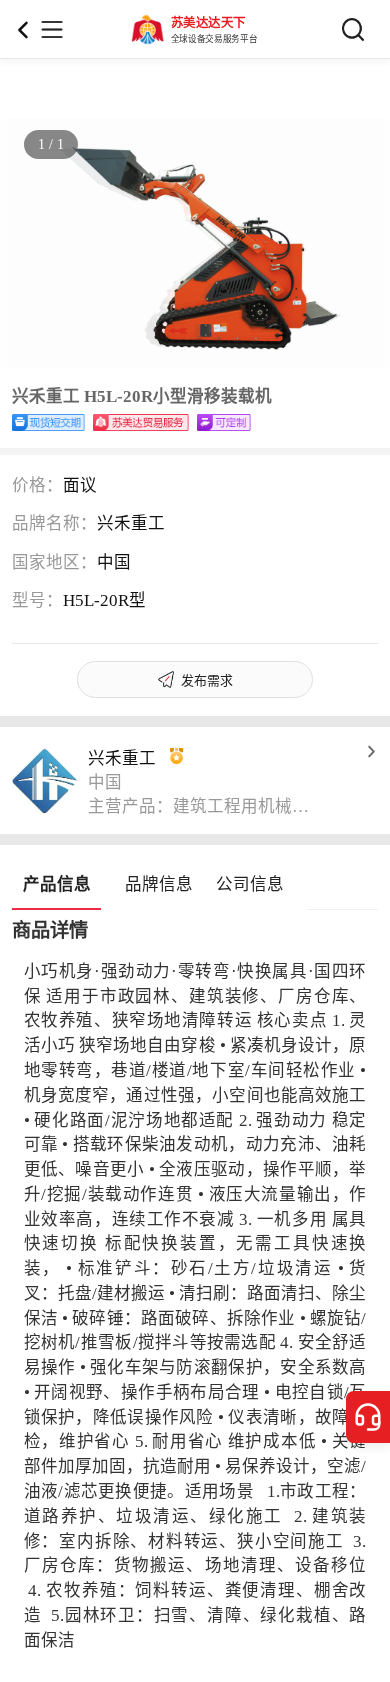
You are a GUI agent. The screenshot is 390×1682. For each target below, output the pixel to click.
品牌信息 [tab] (159, 884)
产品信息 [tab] (57, 884)
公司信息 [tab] (250, 884)
